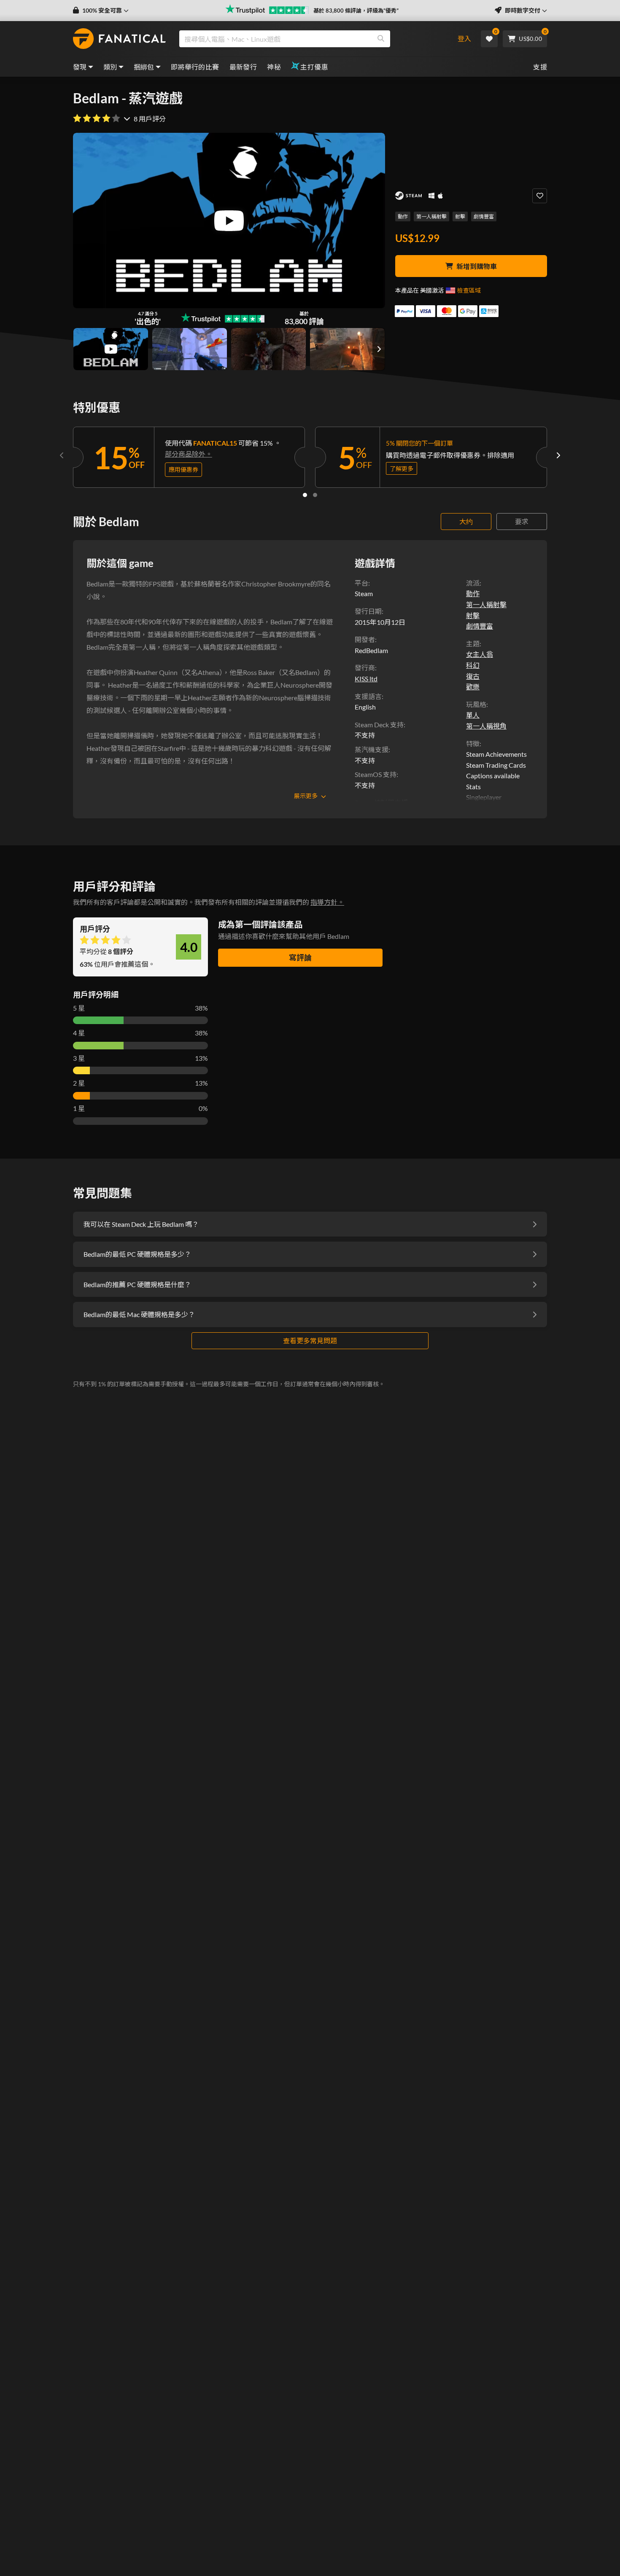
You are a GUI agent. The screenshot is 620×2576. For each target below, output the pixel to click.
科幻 (473, 665)
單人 (473, 715)
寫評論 (300, 957)
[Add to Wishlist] (540, 196)
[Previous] (62, 455)
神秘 (274, 67)
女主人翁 (480, 654)
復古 (473, 676)
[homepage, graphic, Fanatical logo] (119, 39)
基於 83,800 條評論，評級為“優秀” (356, 11)
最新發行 (243, 67)
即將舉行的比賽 (195, 67)
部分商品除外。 (189, 454)
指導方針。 (327, 902)
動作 (403, 216)
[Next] (558, 455)
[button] (101, 11)
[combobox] (311, 39)
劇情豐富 (484, 216)
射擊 (460, 216)
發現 (80, 67)
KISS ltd (366, 679)
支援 (540, 67)
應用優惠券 (183, 469)
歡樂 (473, 687)
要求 (522, 521)
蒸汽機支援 (372, 749)
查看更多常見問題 (310, 1340)
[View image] (111, 349)
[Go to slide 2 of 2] (315, 495)
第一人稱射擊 (431, 216)
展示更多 (306, 796)
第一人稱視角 (486, 726)
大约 (466, 521)
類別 (110, 67)
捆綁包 (144, 67)
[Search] (381, 39)
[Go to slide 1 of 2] (305, 495)
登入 (464, 39)
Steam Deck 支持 (379, 725)
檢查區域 (469, 290)
